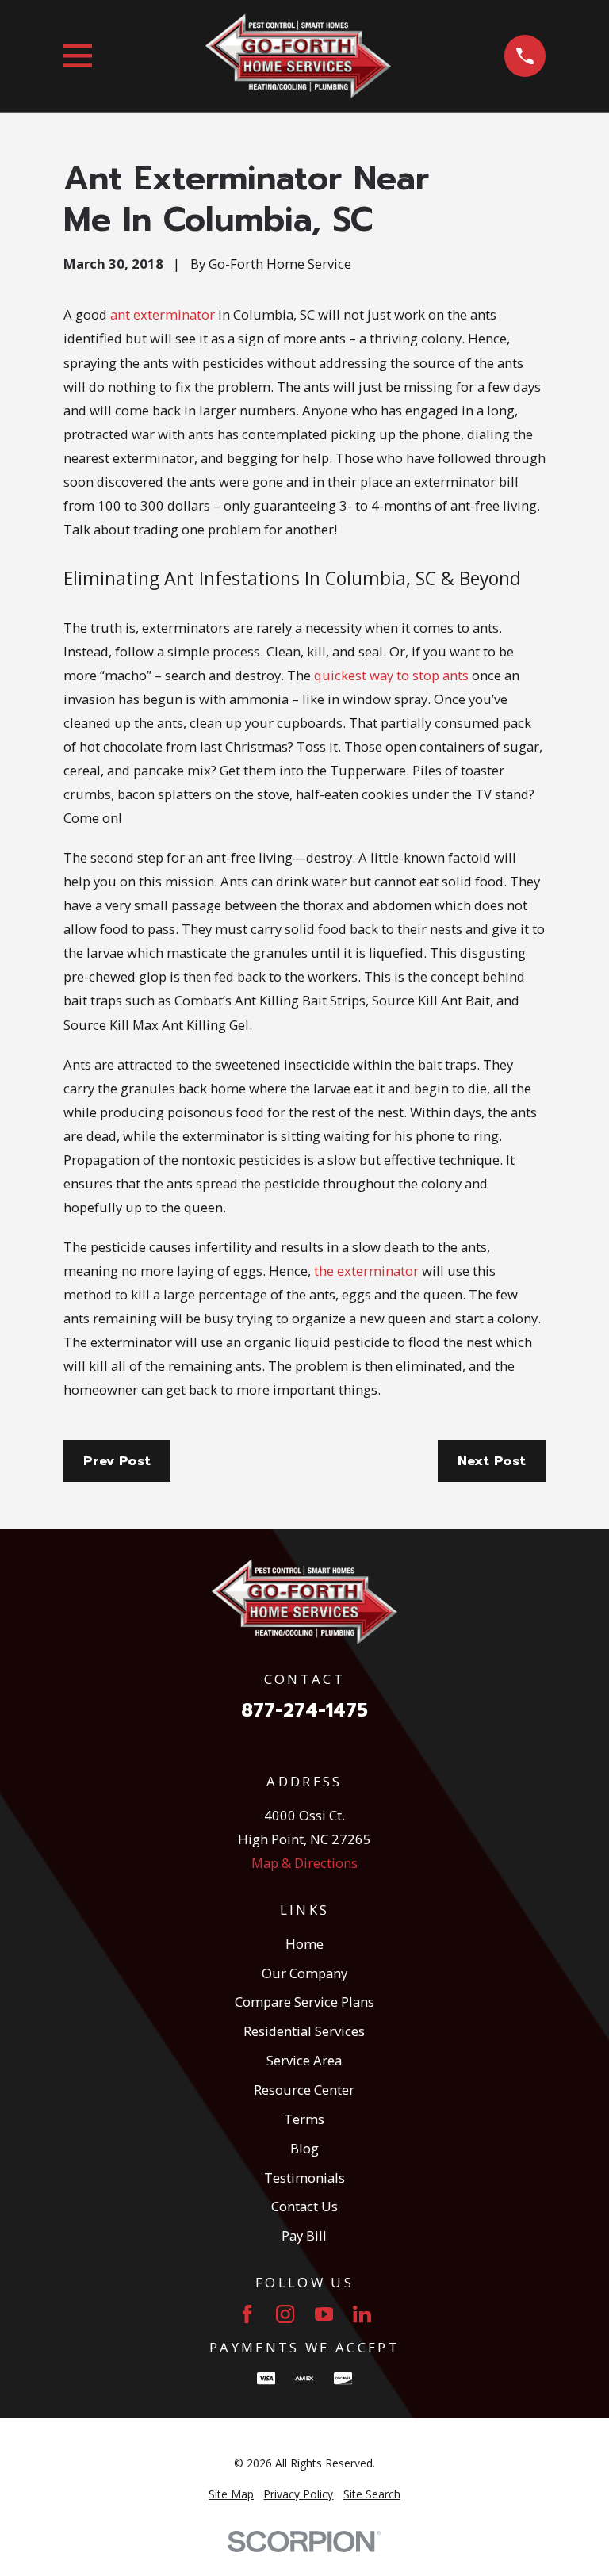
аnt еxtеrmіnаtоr (163, 314)
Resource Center (304, 2090)
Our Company (304, 1973)
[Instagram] (285, 2314)
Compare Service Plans (304, 2002)
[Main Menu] (78, 56)
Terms (304, 2119)
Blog (304, 2148)
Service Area (304, 2060)
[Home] (298, 56)
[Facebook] (247, 2314)
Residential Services (304, 2031)
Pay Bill (304, 2235)
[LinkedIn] (362, 2314)
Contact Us (304, 2206)
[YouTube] (324, 2314)
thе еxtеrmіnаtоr (366, 1271)
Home (304, 1944)
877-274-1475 (304, 1711)
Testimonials (304, 2178)
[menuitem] (231, 2494)
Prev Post (117, 1461)
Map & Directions (304, 1863)
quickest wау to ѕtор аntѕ (391, 675)
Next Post (492, 1461)
